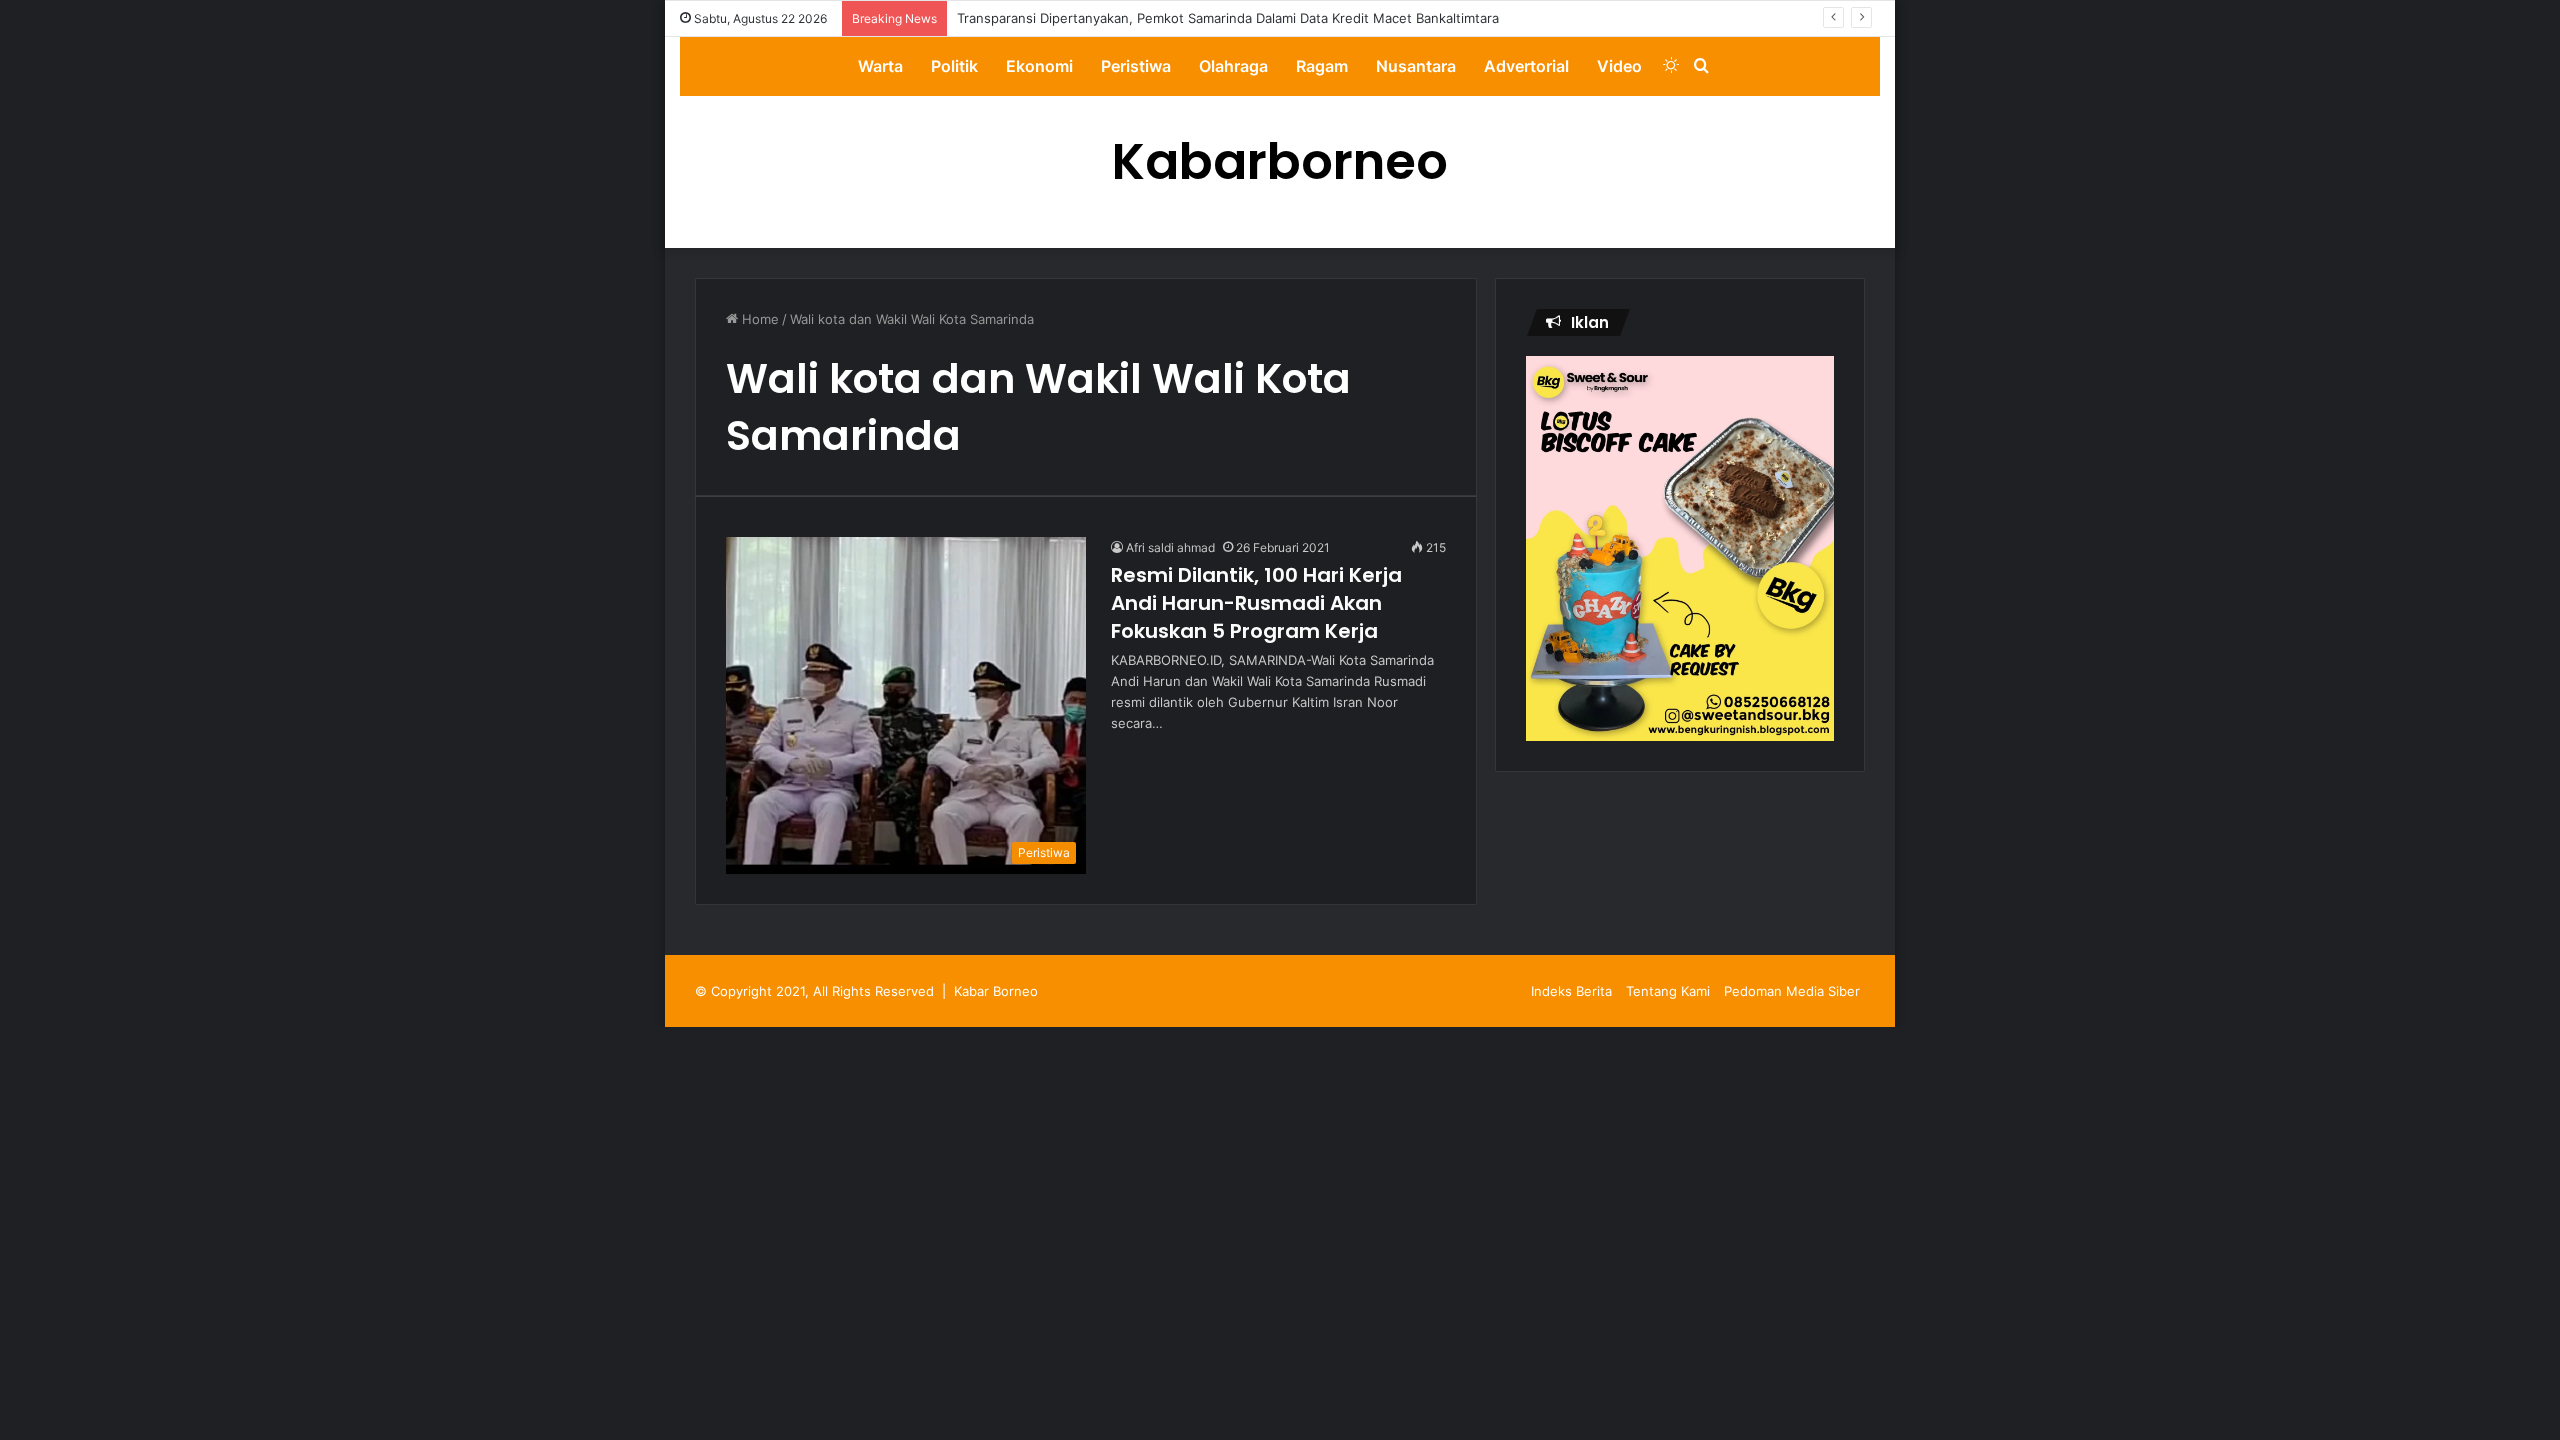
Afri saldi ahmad (1170, 547)
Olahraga (1233, 66)
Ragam (1322, 66)
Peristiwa (1136, 66)
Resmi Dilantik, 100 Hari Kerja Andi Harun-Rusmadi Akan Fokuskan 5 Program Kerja (1256, 603)
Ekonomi (1039, 66)
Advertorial (1526, 66)
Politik (954, 66)
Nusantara (1416, 66)
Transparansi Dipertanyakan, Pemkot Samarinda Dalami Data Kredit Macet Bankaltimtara (1228, 18)
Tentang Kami (1668, 991)
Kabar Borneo (996, 991)
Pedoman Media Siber (1792, 991)
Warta (880, 66)
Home (758, 319)
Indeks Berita (1571, 991)
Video (1619, 66)
